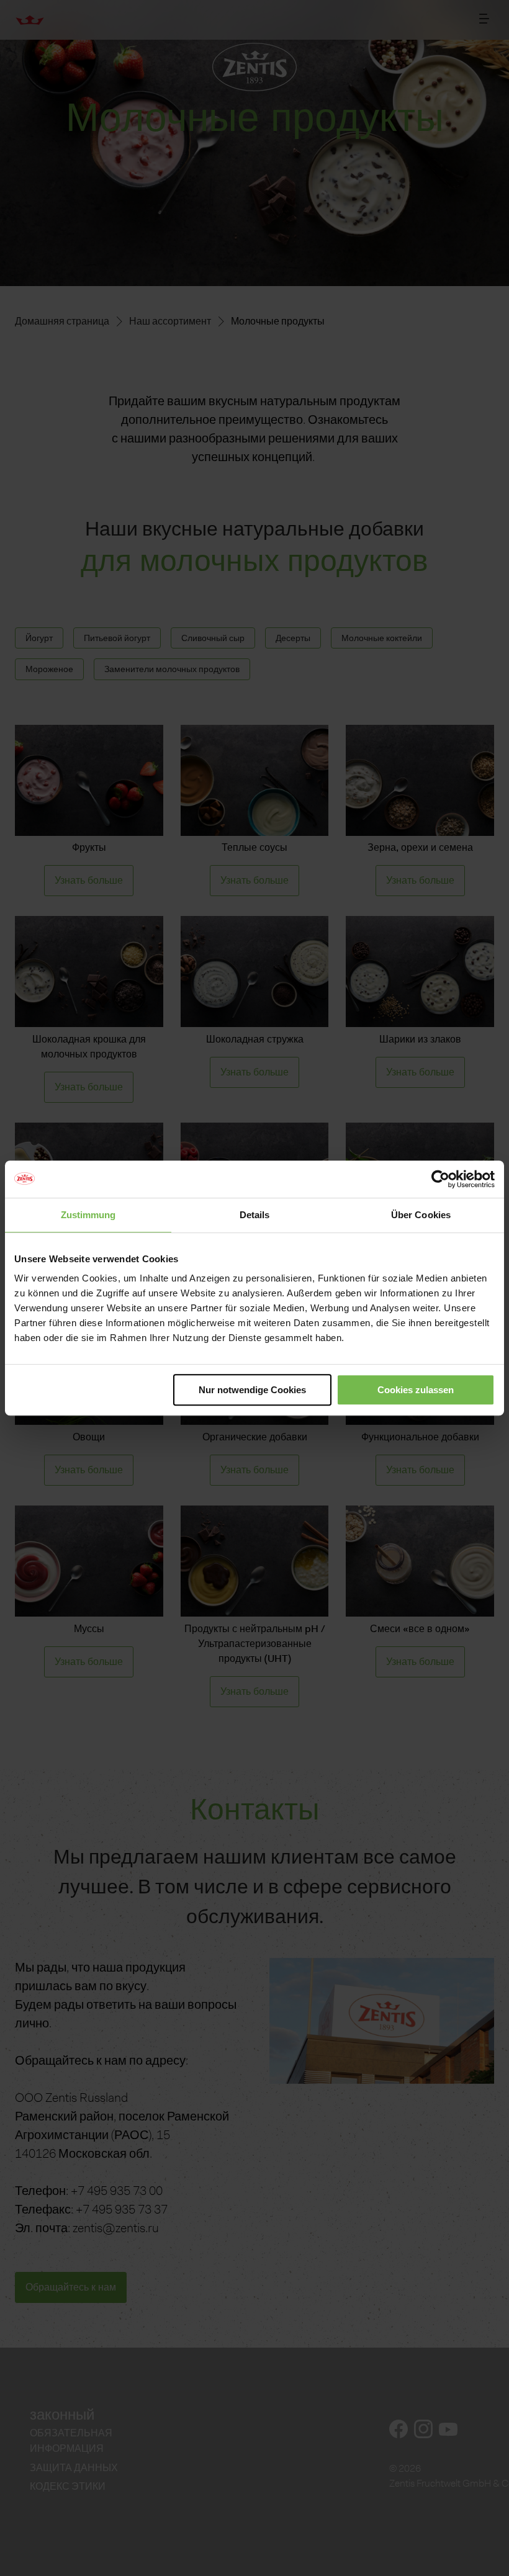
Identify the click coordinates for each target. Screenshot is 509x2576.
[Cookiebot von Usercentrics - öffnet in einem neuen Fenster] (440, 1179)
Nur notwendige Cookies (252, 1390)
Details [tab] (255, 1215)
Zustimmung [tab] (88, 1215)
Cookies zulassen (416, 1390)
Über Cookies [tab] (421, 1215)
